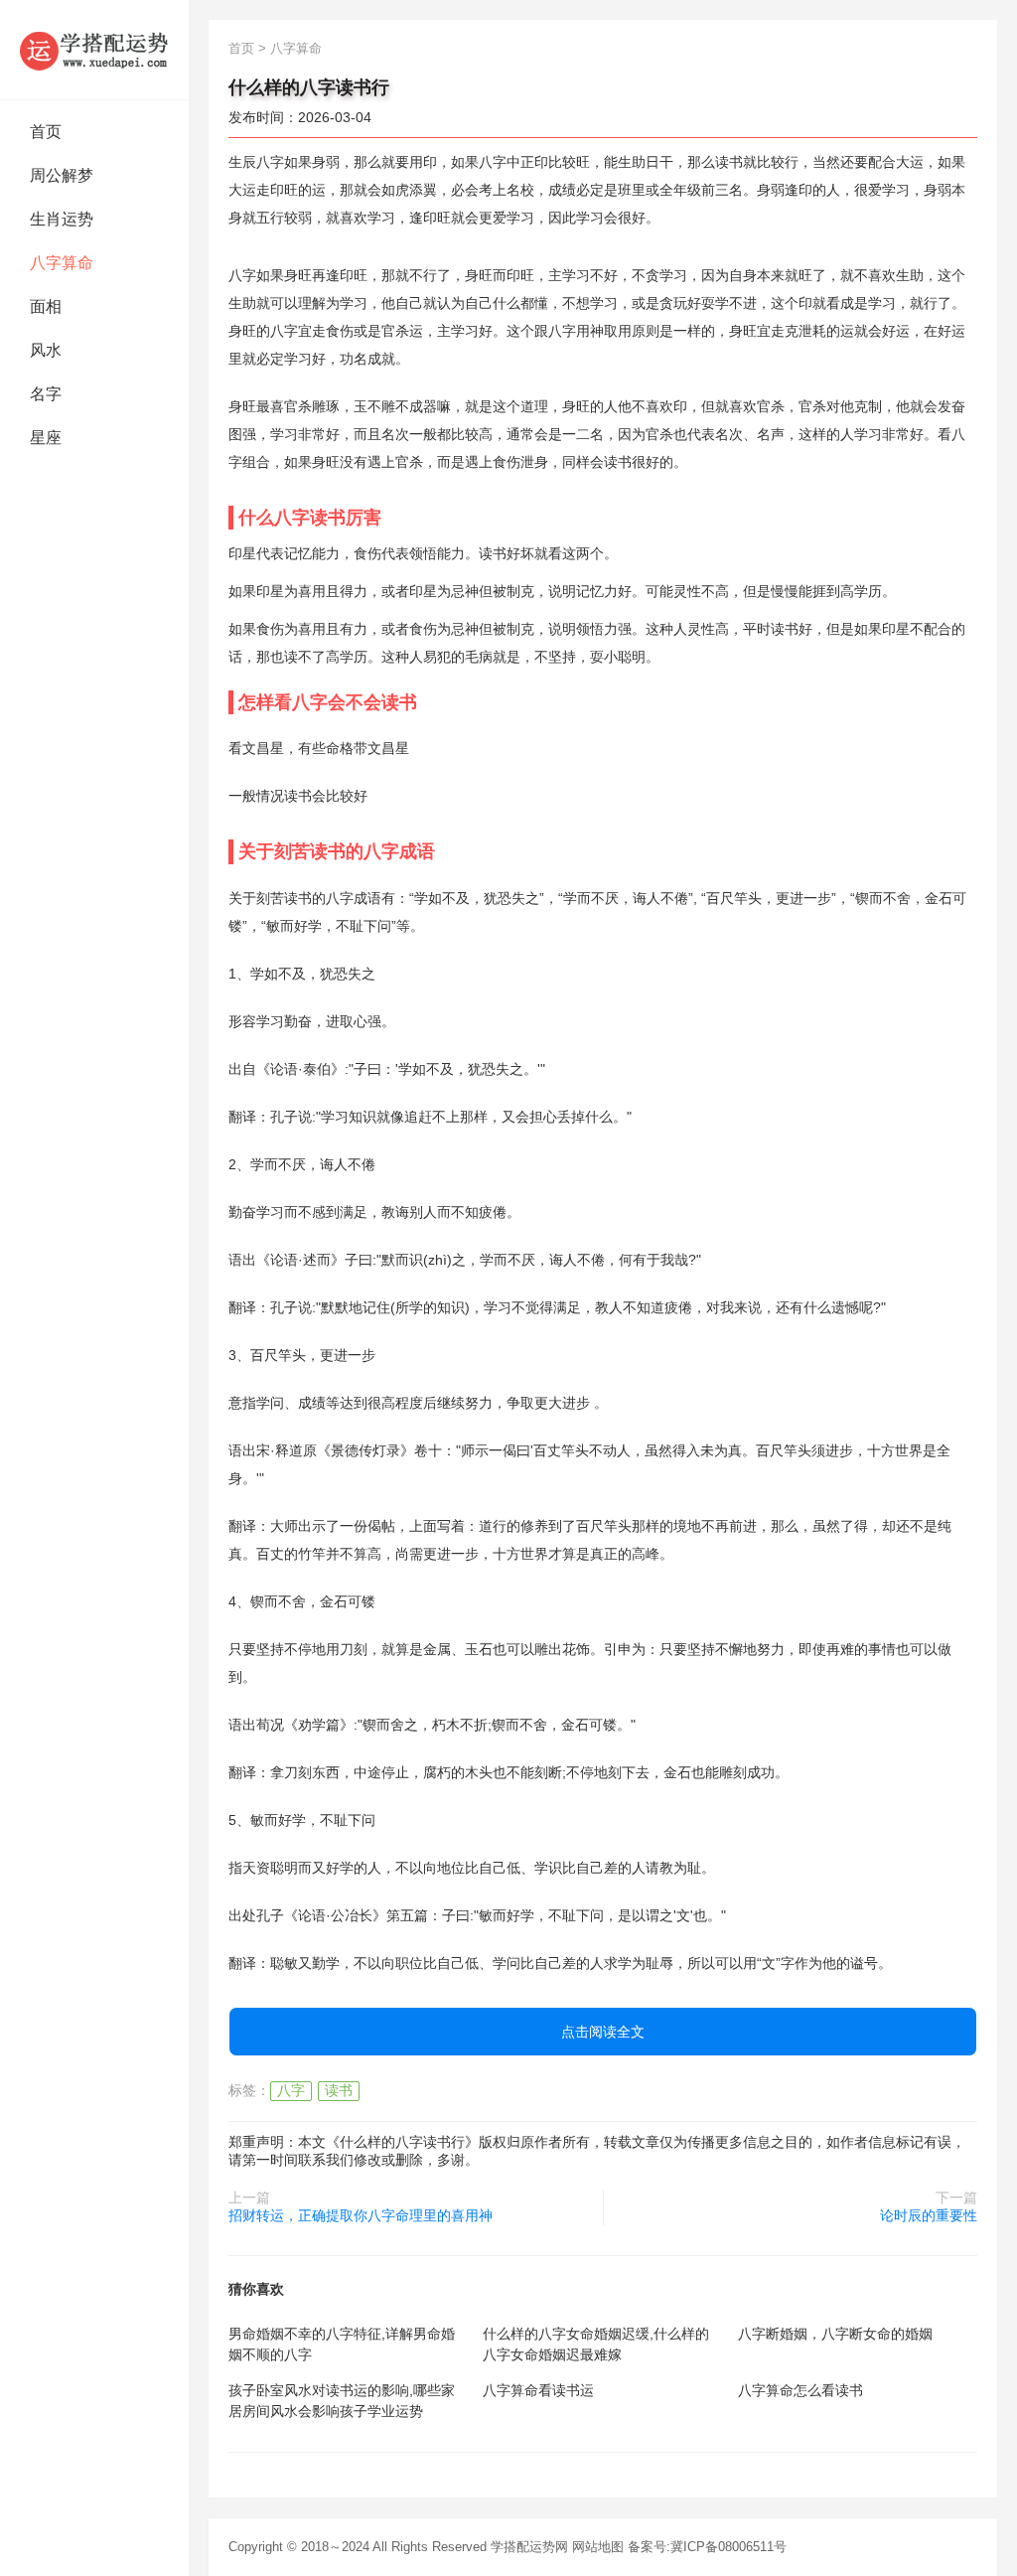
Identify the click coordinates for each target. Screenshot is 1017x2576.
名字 (46, 394)
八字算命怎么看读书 (800, 2390)
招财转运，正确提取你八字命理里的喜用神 (361, 2215)
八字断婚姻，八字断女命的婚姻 (835, 2334)
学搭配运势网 (529, 2547)
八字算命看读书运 (538, 2390)
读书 (339, 2090)
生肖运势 (62, 219)
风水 (46, 350)
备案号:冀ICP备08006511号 (707, 2547)
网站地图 (598, 2547)
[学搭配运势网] (94, 50)
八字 (291, 2090)
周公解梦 (62, 175)
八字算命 (62, 263)
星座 (46, 438)
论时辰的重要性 (929, 2215)
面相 (46, 306)
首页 (46, 132)
